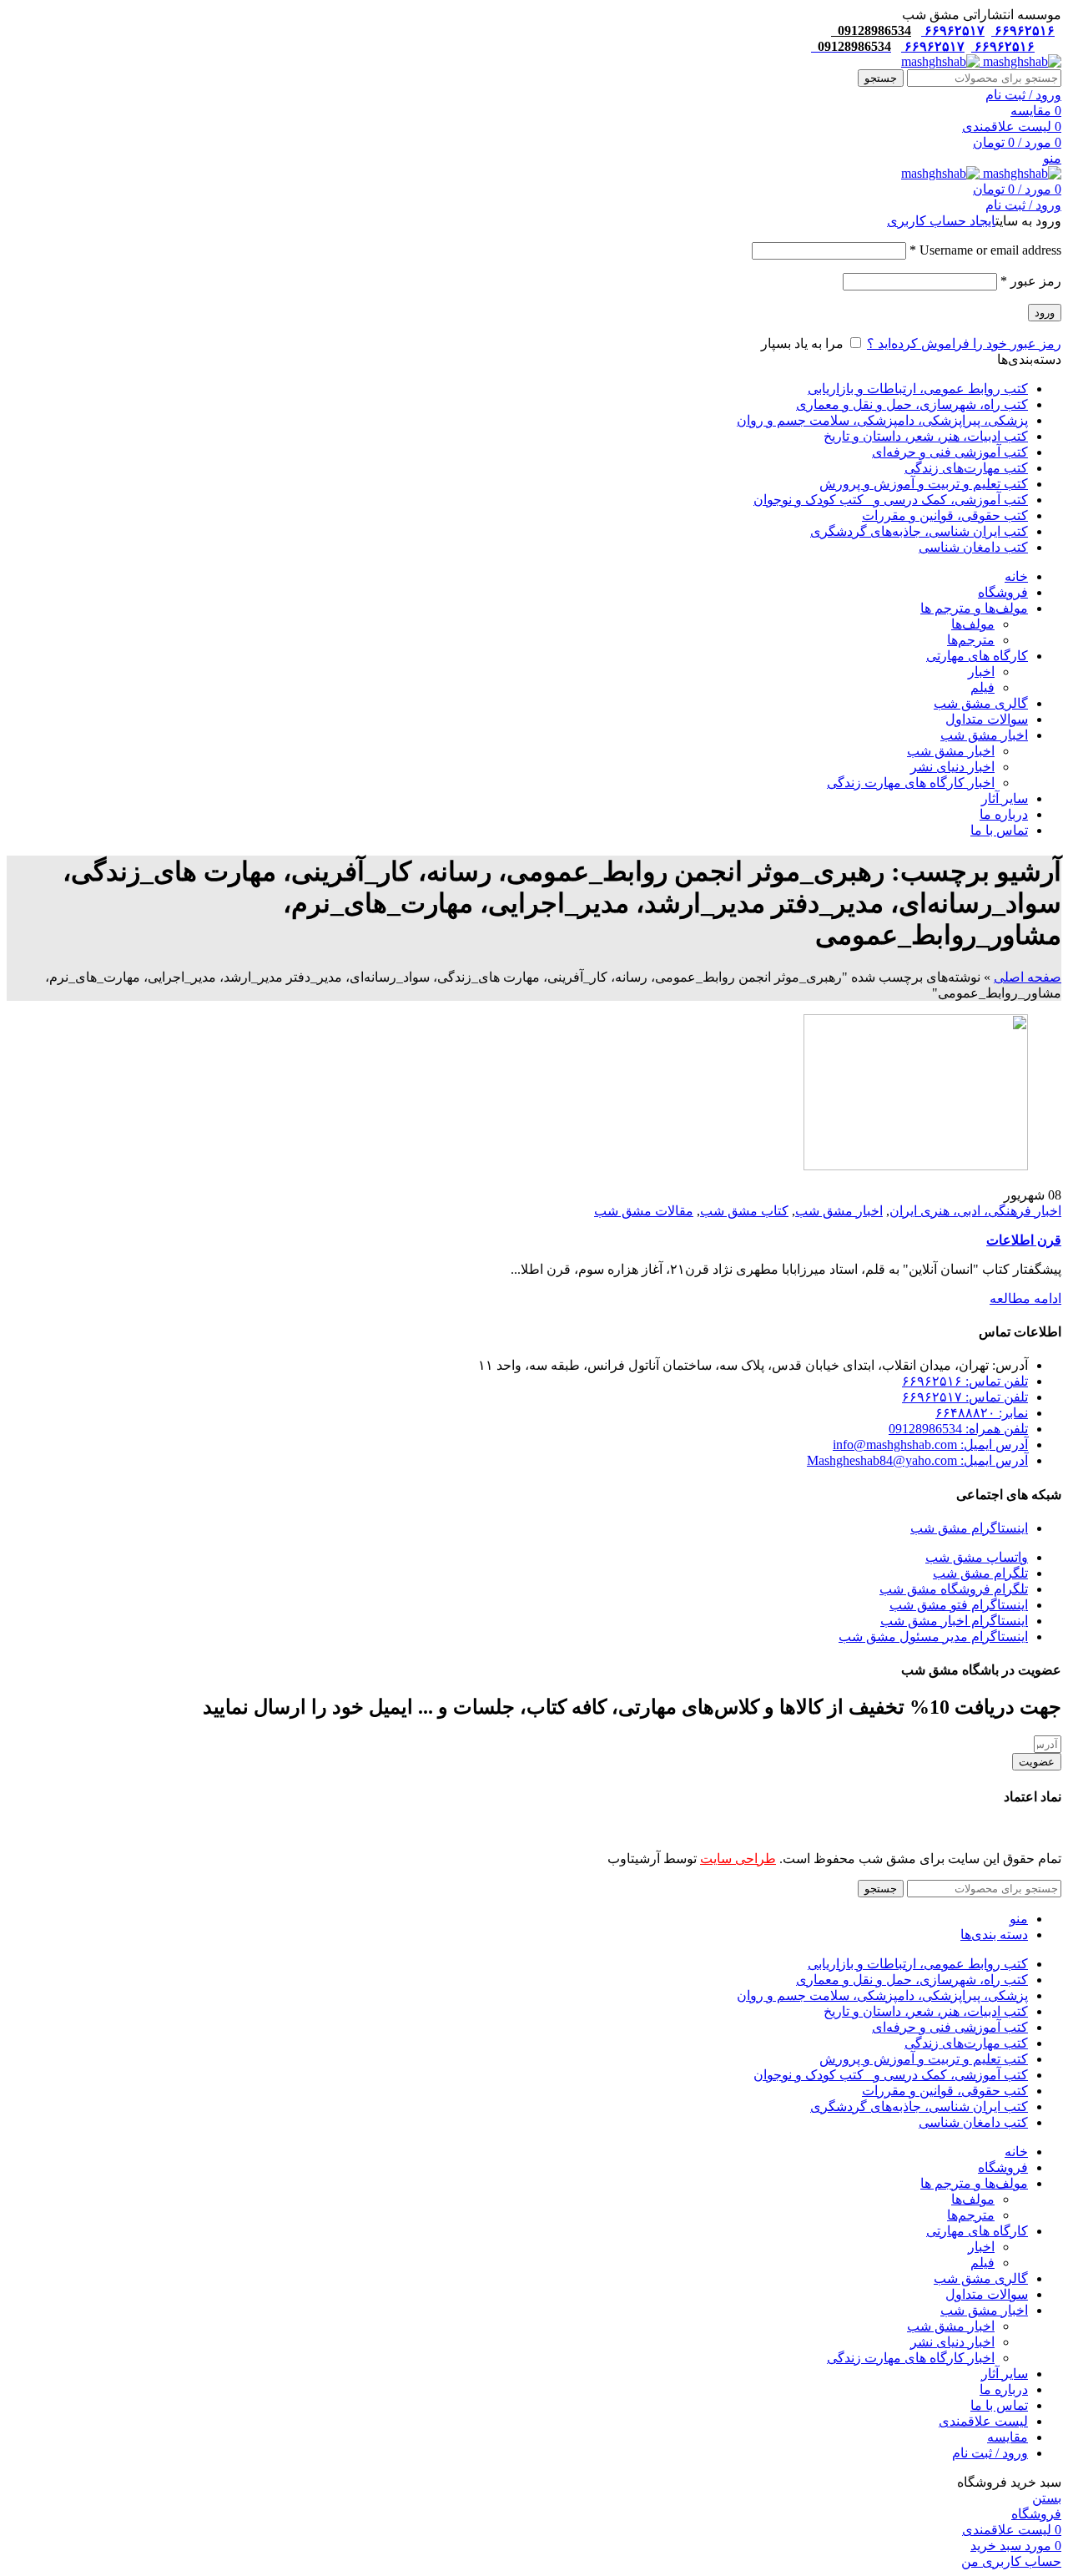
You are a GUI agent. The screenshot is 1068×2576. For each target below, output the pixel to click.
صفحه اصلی (1028, 977)
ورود (1045, 313)
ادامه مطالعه (1025, 1298)
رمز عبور (1031, 281)
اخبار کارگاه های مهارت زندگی (911, 783)
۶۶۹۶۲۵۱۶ (1023, 30)
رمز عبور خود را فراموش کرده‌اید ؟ (964, 343)
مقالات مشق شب (644, 1211)
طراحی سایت (738, 1859)
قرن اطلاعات (1024, 1240)
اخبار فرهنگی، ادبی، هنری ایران (975, 1211)
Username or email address (985, 250)
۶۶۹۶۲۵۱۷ (953, 30)
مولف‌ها (973, 624)
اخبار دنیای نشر (952, 767)
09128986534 (871, 30)
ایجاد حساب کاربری (941, 221)
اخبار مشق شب (951, 751)
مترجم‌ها (971, 640)
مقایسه (1008, 2437)
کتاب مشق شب (744, 1211)
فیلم (982, 687)
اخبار (981, 672)
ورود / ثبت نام (990, 2453)
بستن (1047, 2498)
